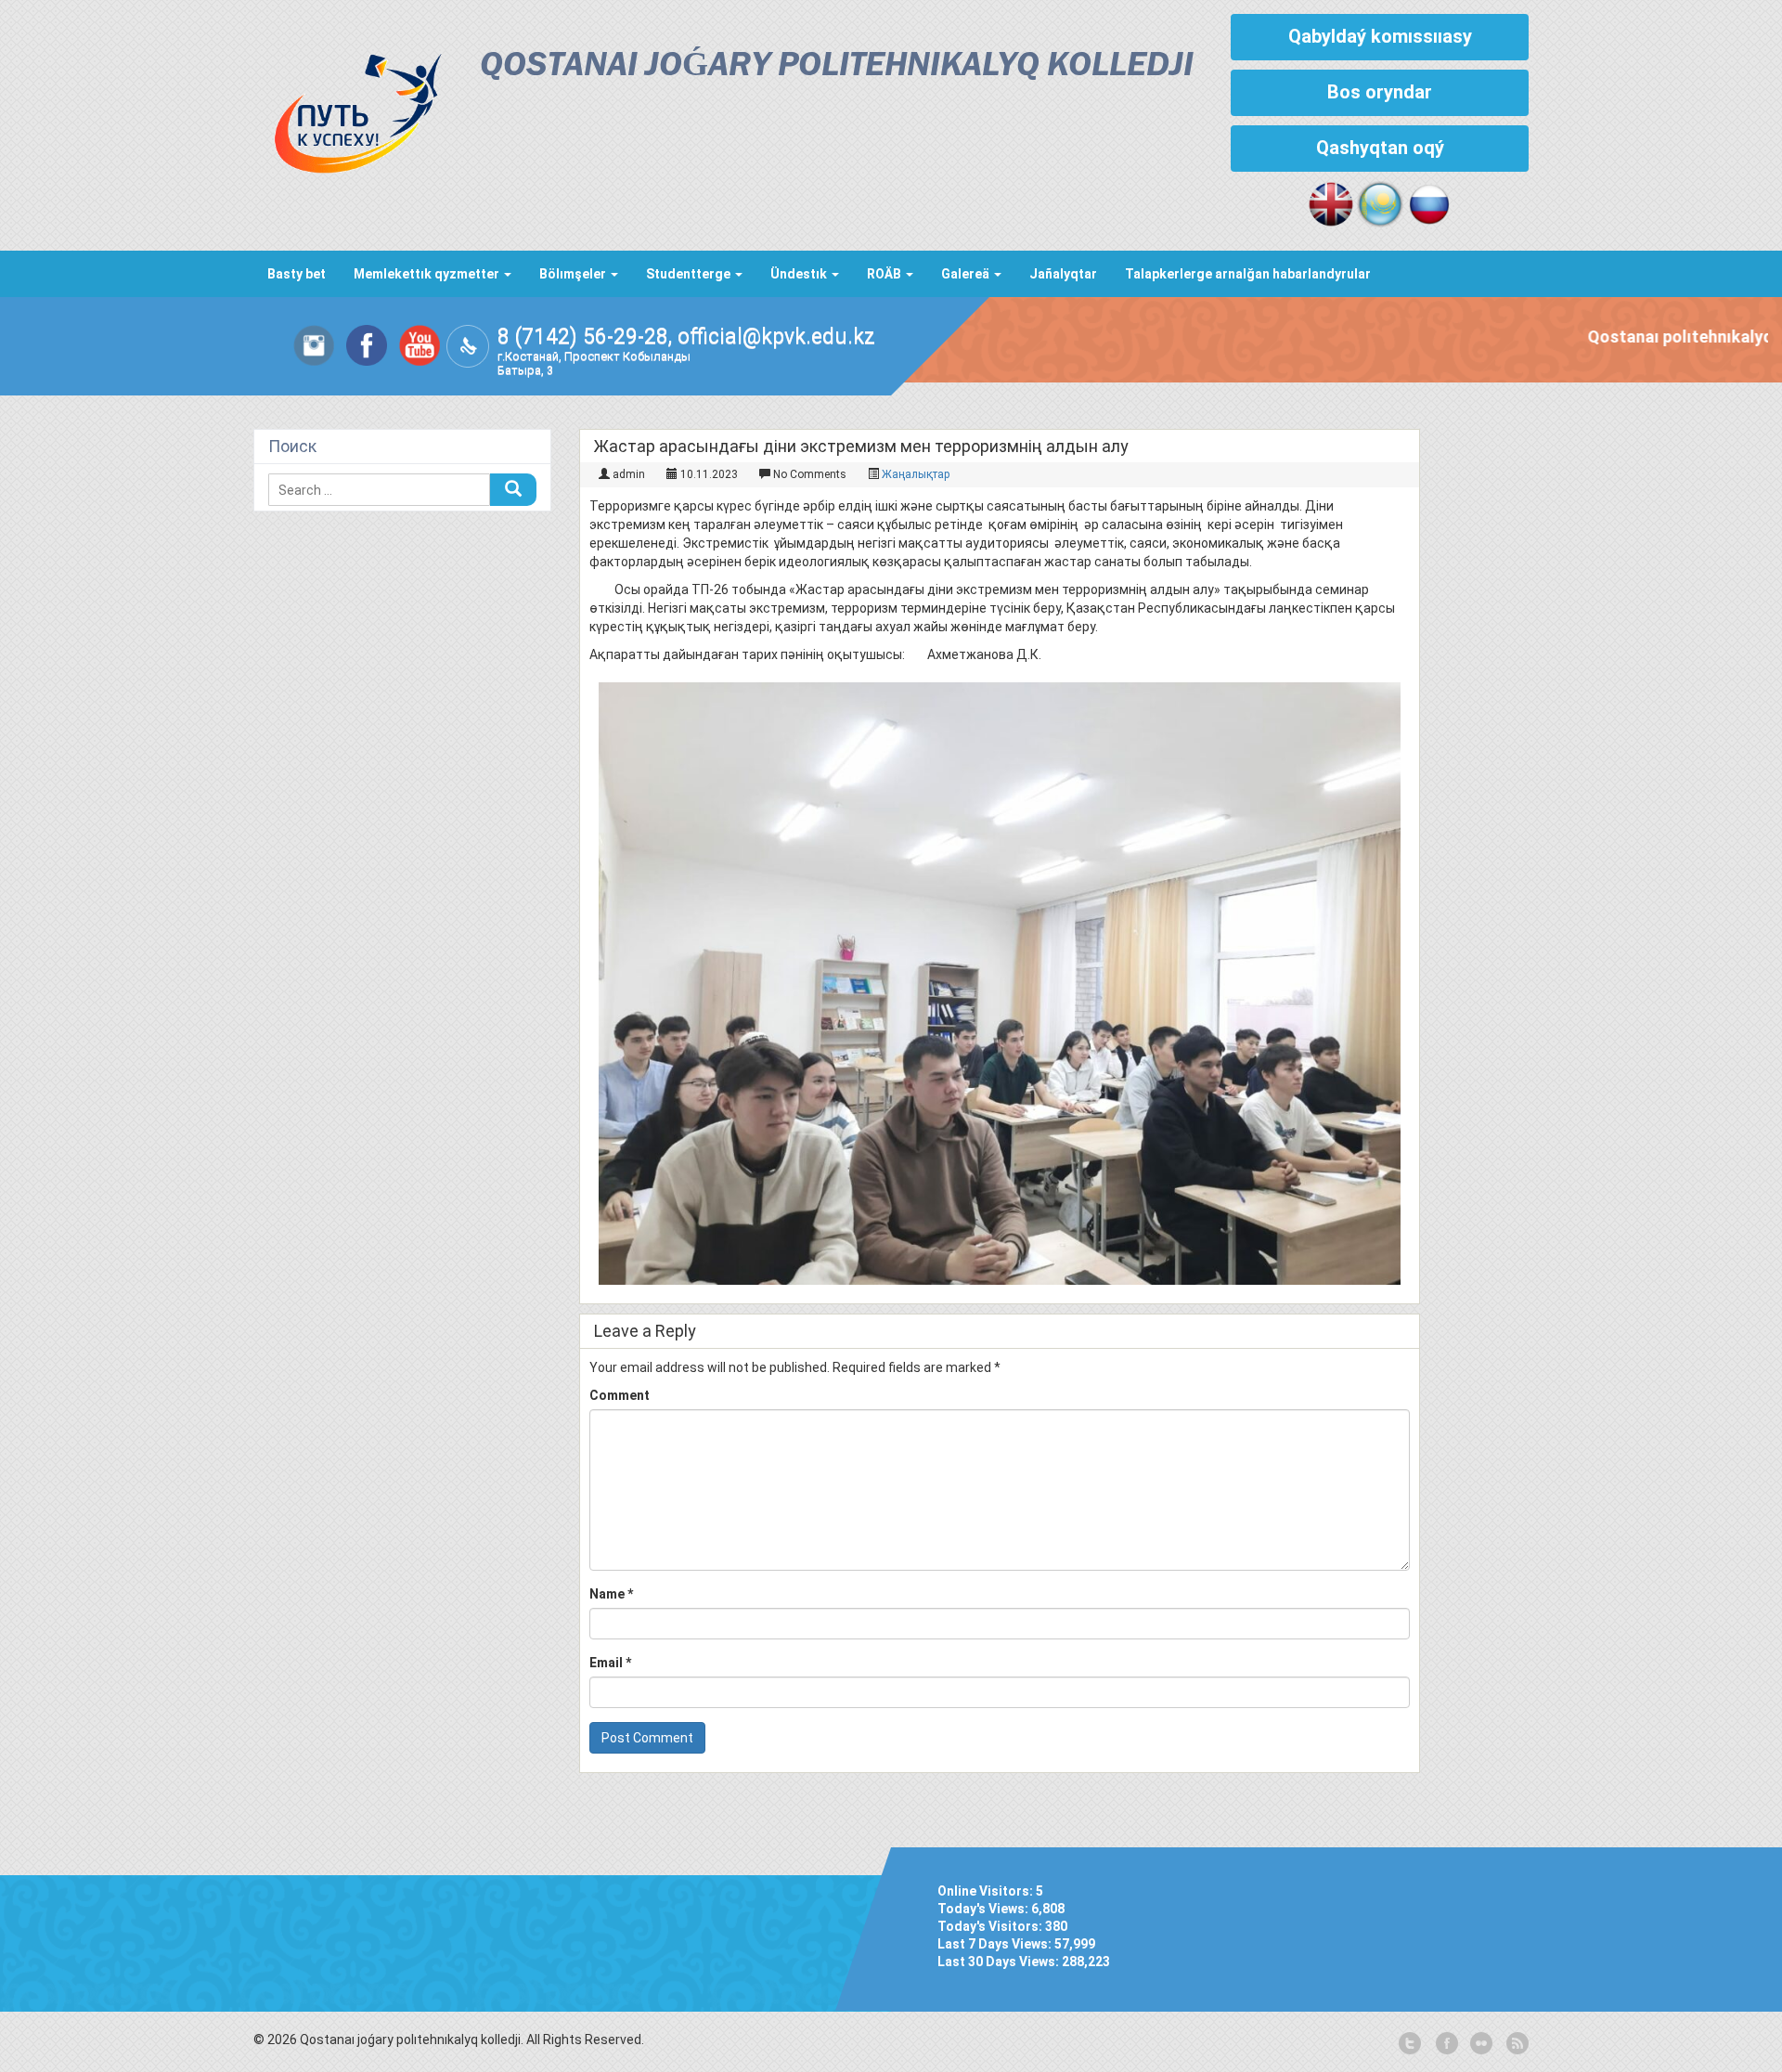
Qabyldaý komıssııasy (1380, 36)
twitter (1410, 2044)
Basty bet (297, 274)
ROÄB (885, 274)
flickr (1480, 2044)
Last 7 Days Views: (996, 1944)
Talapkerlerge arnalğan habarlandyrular (1248, 274)
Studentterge (690, 274)
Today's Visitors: (991, 1926)
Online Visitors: (987, 1891)
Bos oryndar (1380, 92)
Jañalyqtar (1063, 274)
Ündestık (800, 274)
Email (610, 1663)
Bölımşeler (574, 274)
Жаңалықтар (916, 474)
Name (611, 1594)
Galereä (967, 274)
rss (1516, 2044)
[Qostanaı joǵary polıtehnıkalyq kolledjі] (348, 109)
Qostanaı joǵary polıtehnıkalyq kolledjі (837, 66)
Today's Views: (984, 1909)
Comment (620, 1395)
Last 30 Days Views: (1000, 1962)
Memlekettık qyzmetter (428, 274)
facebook (1445, 2044)
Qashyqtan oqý (1380, 148)
